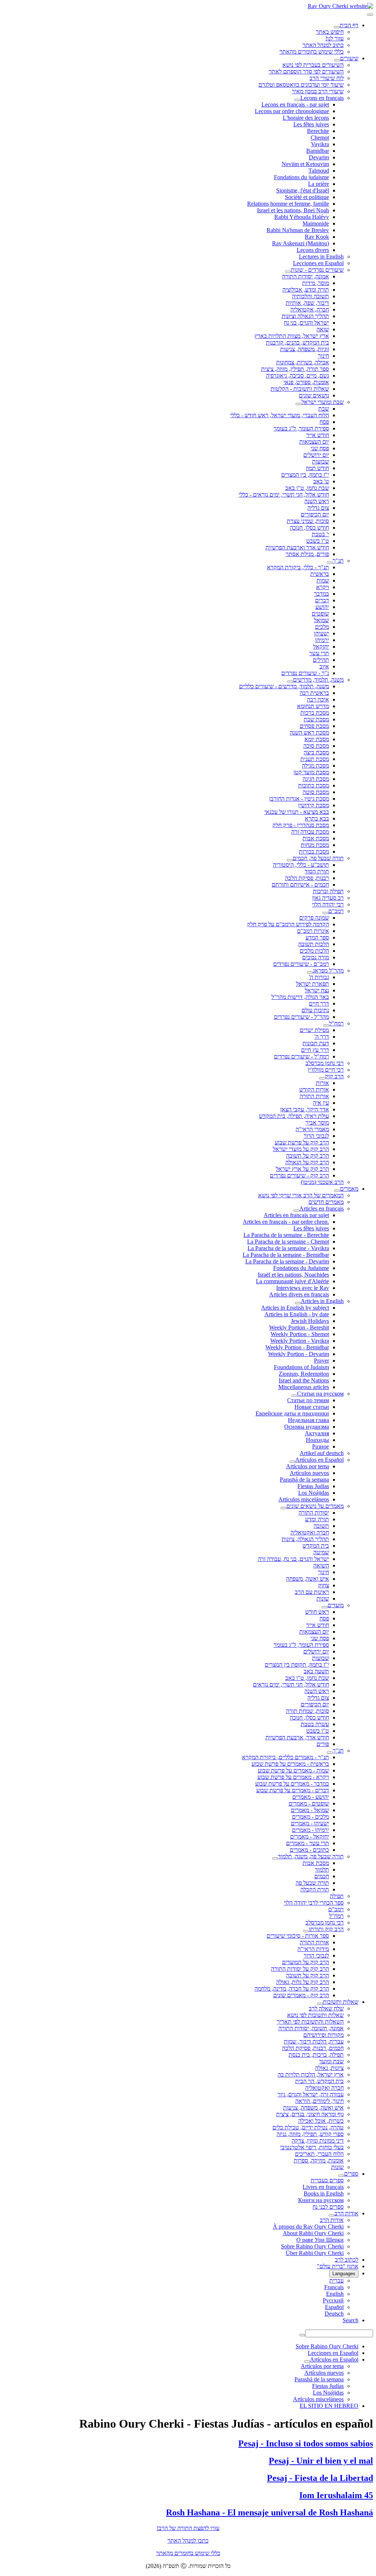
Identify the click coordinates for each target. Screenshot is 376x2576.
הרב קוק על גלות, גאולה (303, 1982)
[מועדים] (325, 1607)
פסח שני (320, 448)
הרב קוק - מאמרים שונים (301, 1995)
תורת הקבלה (315, 1889)
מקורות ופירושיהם (323, 2035)
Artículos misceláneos (304, 1499)
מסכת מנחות (315, 845)
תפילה (337, 1896)
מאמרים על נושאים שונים (315, 1506)
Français (334, 2287)
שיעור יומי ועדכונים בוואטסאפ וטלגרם (301, 85)
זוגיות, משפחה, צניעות (305, 349)
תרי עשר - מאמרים (308, 1843)
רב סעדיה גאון (328, 898)
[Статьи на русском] (294, 1396)
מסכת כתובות (314, 785)
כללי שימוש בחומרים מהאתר (312, 52)
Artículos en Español (319, 1460)
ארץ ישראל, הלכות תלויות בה (311, 2074)
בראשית (320, 574)
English (335, 2294)
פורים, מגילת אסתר (307, 554)
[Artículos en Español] (292, 1462)
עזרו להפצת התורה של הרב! (188, 2528)
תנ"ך (338, 561)
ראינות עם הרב (312, 1592)
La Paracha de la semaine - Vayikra (288, 1248)
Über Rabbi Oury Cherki (315, 2253)
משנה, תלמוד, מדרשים (318, 680)
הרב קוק (334, 1076)
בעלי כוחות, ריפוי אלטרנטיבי (312, 2147)
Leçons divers (313, 250)
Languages (344, 2274)
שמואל (321, 620)
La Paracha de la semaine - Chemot (288, 1242)
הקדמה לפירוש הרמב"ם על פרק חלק (288, 924)
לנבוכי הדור (316, 1136)
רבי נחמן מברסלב (325, 1063)
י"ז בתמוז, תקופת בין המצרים (297, 1665)
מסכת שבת (316, 719)
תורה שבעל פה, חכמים (318, 858)
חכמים (322, 1876)
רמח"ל (336, 1023)
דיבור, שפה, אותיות (307, 303)
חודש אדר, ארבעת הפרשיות (297, 1737)
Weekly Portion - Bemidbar (297, 1347)
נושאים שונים (314, 395)
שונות (323, 1599)
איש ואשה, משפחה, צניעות (313, 2108)
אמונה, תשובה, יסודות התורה (311, 2028)
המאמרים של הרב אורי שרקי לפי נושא (301, 1195)
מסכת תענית (315, 759)
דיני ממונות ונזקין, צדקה (318, 2141)
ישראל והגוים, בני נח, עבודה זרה (293, 1559)
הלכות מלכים (314, 951)
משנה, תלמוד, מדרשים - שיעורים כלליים (284, 686)
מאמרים (349, 1189)
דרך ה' (322, 1037)
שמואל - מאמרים (310, 1810)
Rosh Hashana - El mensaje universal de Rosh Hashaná (270, 2512)
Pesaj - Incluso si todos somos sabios (306, 2443)
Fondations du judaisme (301, 177)
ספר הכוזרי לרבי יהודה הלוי (314, 1903)
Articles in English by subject (295, 1308)
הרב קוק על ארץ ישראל (302, 1169)
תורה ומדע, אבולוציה (306, 290)
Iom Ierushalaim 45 (336, 2495)
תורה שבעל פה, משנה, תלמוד (311, 1856)
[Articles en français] (296, 1211)
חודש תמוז (317, 468)
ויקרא (323, 587)
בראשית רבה (314, 693)
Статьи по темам (308, 1400)
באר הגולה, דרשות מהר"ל (300, 997)
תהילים (321, 660)
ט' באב (321, 481)
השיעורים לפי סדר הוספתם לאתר (306, 71)
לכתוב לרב (347, 2260)
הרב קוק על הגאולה (307, 1162)
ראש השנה (317, 501)
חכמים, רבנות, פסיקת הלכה (313, 2048)
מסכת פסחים (314, 726)
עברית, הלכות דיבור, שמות (314, 2041)
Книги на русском (321, 2200)
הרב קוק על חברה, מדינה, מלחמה (292, 1989)
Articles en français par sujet (296, 1215)
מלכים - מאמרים (310, 1817)
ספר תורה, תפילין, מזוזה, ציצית (295, 369)
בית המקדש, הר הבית (319, 2081)
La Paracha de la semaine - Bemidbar (286, 1255)
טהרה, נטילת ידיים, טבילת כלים (308, 2127)
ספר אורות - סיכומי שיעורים (298, 1936)
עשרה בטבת (315, 1724)
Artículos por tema (308, 1466)
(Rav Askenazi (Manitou (301, 243)
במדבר (321, 594)
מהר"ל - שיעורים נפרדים (301, 1017)
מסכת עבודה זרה (310, 832)
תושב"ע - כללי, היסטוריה (301, 865)
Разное (321, 1446)
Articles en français (321, 1208)
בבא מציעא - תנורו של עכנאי (297, 812)
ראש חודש (317, 1612)
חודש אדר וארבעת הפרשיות (297, 547)
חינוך (323, 356)
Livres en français (323, 2187)
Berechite (318, 131)
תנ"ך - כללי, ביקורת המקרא (298, 567)
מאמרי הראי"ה (312, 1129)
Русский (333, 2300)
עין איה (321, 1103)
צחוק (323, 1585)
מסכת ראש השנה (309, 733)
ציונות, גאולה (329, 2068)
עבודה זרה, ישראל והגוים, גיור (311, 2094)
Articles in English (322, 1301)
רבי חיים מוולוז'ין (326, 1070)
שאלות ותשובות (341, 2002)
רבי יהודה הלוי (328, 904)
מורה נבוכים (316, 957)
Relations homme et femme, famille (288, 204)
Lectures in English (321, 257)
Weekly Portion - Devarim (299, 1354)
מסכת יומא (317, 739)
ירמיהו (322, 640)
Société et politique (307, 197)
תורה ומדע (317, 1519)
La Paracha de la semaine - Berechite (286, 1235)
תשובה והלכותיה (310, 296)
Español (334, 2307)
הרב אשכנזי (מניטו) (322, 1182)
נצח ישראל (317, 990)
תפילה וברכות (328, 891)
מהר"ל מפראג (328, 970)
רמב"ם (336, 911)
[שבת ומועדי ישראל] (299, 404)
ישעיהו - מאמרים (310, 1823)
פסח (324, 422)
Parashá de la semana (304, 1480)
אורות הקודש (314, 1089)
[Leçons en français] (297, 100)
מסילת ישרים (314, 1030)
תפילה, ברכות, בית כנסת (316, 2055)
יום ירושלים (316, 455)
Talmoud (319, 171)
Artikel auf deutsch (322, 1453)
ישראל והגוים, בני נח (306, 323)
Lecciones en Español (318, 263)
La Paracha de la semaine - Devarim (287, 1261)
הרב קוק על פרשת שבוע (302, 1142)
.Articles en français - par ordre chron (286, 1222)
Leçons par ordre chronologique (292, 111)
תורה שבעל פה (312, 1883)
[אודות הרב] (332, 2215)
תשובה (321, 1526)
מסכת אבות (316, 838)
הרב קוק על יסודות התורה (300, 1969)
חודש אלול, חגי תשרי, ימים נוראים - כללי (284, 495)
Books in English (324, 2193)
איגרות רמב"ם (313, 931)
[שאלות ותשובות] (320, 2004)
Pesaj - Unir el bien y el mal (321, 2461)
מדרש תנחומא (313, 706)
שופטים (320, 614)
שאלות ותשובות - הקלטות (300, 389)
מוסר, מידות (316, 283)
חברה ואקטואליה (310, 1532)
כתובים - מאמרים (309, 1850)
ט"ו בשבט (318, 541)
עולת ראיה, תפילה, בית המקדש (294, 1116)
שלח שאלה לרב (326, 2008)
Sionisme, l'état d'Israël (303, 190)
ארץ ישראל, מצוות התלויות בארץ (292, 336)
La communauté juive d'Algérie (292, 1281)
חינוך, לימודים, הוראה (319, 2101)
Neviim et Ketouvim (305, 164)
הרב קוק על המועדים (305, 1962)
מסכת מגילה (315, 766)
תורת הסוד (317, 871)
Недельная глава (308, 1420)
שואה (323, 329)
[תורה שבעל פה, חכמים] (290, 860)
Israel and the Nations (304, 1380)
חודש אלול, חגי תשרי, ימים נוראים (291, 1684)
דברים (322, 600)
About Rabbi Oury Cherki (313, 2233)
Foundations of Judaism (301, 1367)
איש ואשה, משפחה (308, 1579)
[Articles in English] (298, 1303)
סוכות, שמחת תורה (308, 1711)
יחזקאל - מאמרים (310, 1837)
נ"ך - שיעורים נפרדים (305, 673)
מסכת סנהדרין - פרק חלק (301, 825)
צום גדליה (318, 508)
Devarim (319, 157)
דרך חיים (319, 1004)
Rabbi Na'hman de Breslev (298, 230)
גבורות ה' (319, 977)
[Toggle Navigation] (370, 15)
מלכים (322, 627)
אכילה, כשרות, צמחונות (303, 362)
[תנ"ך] (330, 563)
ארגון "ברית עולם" (338, 2266)
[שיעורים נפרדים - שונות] (288, 272)
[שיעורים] (337, 60)
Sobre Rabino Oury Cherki (312, 2246)
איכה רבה (318, 699)
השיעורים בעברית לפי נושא (313, 65)
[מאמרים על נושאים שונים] (283, 1508)
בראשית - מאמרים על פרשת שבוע (290, 1764)
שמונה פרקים (314, 918)
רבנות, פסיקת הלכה (307, 878)
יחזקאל (321, 647)
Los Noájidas (314, 1493)
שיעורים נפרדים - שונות (317, 270)
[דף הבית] (337, 27)
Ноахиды (317, 1440)
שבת (324, 409)
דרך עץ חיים (315, 1050)
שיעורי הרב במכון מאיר (318, 91)
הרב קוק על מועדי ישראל (301, 1149)
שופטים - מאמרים (309, 1803)
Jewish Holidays (310, 1321)
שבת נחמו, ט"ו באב (307, 488)
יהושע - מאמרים (311, 1797)
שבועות (321, 461)
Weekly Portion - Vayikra (300, 1341)
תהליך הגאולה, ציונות (305, 1539)
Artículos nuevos (309, 1473)
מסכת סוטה (316, 792)
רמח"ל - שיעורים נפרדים (301, 1056)
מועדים (336, 1605)
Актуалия (317, 1433)
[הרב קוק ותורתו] (306, 1931)
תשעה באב (316, 1671)
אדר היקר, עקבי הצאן (305, 1109)
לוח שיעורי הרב (327, 78)
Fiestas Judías (313, 1486)
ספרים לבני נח (328, 2207)
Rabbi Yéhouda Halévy (302, 217)
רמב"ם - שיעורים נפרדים (301, 964)
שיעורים (349, 58)
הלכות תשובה (314, 944)
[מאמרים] (337, 1191)
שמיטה (321, 1552)
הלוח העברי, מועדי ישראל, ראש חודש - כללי (280, 415)
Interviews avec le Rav (303, 1288)
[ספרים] (341, 2176)
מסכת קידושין (314, 805)
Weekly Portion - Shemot (300, 1334)
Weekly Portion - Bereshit (299, 1327)
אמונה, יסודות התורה (305, 276)
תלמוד (322, 1870)
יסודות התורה (314, 1513)
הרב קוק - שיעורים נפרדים (299, 1175)
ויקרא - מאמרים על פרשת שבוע (293, 1777)
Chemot (320, 138)
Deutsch (334, 2314)
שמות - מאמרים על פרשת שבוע (293, 1770)
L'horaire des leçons (306, 118)
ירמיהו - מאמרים (310, 1830)
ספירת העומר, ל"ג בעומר (301, 428)
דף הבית (349, 25)
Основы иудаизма (307, 1427)
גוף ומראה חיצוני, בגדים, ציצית (310, 2114)
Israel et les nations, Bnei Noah (293, 210)
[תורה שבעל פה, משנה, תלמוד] (275, 1858)
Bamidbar (318, 151)
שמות (323, 580)
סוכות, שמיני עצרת (308, 521)
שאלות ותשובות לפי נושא (315, 2015)
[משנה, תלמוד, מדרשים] (290, 682)
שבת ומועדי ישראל (323, 402)
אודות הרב (346, 2213)
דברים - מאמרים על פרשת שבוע (293, 1790)
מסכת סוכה (316, 746)
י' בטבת (320, 534)
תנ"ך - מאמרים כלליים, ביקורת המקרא (285, 1757)
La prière (319, 184)
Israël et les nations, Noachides (293, 1275)
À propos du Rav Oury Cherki (308, 2227)
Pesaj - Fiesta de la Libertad (320, 2478)
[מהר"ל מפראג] (310, 973)
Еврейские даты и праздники (292, 1413)
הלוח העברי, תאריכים (319, 2154)
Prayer (321, 1361)
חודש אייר (318, 435)
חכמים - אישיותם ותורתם (300, 885)
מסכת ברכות (315, 713)
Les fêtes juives (311, 124)
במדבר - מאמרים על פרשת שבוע (292, 1784)
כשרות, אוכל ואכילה (321, 2121)
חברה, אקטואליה (310, 309)
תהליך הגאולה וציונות (305, 316)
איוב (324, 666)
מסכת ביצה (316, 752)
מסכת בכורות (314, 852)
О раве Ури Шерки (320, 2240)
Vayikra (320, 144)
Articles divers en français (299, 1294)
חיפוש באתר (330, 32)
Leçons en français (322, 98)
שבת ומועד (331, 2061)
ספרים (351, 2174)
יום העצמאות (314, 442)
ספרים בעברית (327, 2180)
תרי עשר (319, 653)
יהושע (322, 607)
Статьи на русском (320, 1394)
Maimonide (316, 223)
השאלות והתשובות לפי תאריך (310, 2022)
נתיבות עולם (315, 1010)
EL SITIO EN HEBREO (329, 2406)
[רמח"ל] (326, 1025)
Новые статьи (312, 1407)
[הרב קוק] (322, 1078)
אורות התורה (314, 1096)
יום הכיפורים (315, 514)
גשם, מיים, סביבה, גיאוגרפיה (297, 376)
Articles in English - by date (297, 1314)
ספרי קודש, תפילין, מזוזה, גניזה (310, 2134)
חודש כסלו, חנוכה (309, 528)
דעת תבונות (316, 1043)
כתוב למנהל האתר (323, 45)
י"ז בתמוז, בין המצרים (305, 475)
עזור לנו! (335, 38)
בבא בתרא (317, 818)
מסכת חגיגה (316, 779)
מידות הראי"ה (313, 1949)
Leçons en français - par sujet (295, 104)
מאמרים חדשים (326, 1202)
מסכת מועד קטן (311, 772)
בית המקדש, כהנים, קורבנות (297, 342)
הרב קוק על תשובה (308, 1156)
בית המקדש (316, 1546)
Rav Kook (317, 237)
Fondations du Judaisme (301, 1268)
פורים (323, 1744)
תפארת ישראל (312, 984)
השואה (321, 1565)
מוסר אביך (317, 1123)
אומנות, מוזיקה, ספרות (319, 2160)
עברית (337, 2281)
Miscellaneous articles (304, 1387)
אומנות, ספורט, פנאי (306, 382)
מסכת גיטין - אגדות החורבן (299, 799)
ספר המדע (317, 937)
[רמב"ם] (325, 913)
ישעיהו (321, 633)
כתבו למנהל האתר (188, 2541)
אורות (322, 1083)
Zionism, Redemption (304, 1374)
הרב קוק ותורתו (326, 1929)
